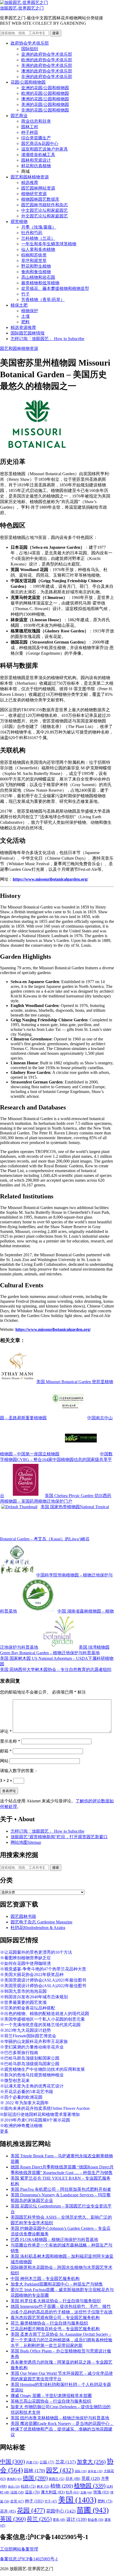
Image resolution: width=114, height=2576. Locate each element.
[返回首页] (24, 3)
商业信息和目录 (36, 121)
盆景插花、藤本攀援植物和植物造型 (55, 288)
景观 (91, 2478)
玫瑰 (101, 2492)
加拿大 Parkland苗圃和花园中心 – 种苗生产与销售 (57, 2284)
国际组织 (30, 49)
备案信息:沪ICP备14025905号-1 (29, 2559)
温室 (32, 2492)
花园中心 (61, 2511)
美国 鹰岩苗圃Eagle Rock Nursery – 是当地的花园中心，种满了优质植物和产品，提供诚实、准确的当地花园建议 (62, 2429)
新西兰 (57, 2479)
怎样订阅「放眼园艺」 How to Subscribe (47, 339)
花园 (31, 2510)
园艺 (60, 2470)
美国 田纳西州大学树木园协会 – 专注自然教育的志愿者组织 (56, 1670)
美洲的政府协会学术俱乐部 (47, 65)
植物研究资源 (34, 194)
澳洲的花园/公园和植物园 (45, 99)
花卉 (8, 2511)
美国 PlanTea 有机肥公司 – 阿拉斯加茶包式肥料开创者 (61, 2189)
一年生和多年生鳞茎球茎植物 (49, 244)
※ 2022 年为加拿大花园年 (24, 2103)
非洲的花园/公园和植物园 (45, 110)
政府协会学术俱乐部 (30, 43)
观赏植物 (19, 222)
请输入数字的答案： (19, 1771)
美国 (77, 2500)
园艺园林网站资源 (38, 188)
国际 (81, 2471)
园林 (34, 2471)
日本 (73, 2479)
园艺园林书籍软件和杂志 (45, 205)
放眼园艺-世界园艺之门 (22, 8)
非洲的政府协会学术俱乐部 (47, 77)
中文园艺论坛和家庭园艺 (45, 210)
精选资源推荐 (23, 327)
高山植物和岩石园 (38, 277)
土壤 (25, 316)
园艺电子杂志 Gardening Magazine (41, 1922)
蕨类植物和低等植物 (40, 283)
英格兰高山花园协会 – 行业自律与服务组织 (51, 2401)
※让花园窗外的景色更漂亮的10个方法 (36, 1952)
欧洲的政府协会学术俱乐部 (47, 60)
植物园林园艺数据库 (40, 199)
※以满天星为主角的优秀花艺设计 (32, 2086)
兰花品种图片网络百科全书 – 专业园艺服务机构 (55, 2329)
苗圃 (93, 2510)
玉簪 (86, 2492)
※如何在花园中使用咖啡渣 (25, 1963)
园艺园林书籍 (23, 1916)
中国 (12, 2462)
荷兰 (39, 2519)
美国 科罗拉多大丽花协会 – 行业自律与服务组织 (56, 2301)
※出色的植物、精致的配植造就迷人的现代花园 (45, 2014)
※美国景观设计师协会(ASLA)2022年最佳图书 (43, 1986)
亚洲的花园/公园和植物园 (45, 88)
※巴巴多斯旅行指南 (19, 2053)
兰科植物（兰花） (38, 238)
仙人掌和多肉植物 (38, 249)
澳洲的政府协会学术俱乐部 (47, 71)
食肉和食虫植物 (36, 272)
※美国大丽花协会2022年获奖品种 (32, 1975)
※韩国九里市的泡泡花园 (23, 1991)
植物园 (90, 2486)
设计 (76, 2519)
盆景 (17, 2501)
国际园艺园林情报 (28, 333)
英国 (13, 2519)
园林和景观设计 (36, 160)
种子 (34, 2501)
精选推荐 (30, 183)
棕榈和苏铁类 (34, 255)
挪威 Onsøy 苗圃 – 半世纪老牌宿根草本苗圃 (51, 2396)
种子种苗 (30, 132)
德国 (35, 2478)
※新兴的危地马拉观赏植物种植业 (32, 2075)
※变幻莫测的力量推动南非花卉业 (32, 2047)
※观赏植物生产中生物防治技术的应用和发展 (42, 2069)
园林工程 (30, 127)
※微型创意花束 (15, 2080)
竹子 (25, 294)
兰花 (66, 2462)
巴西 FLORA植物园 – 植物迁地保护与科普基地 (54, 2239)
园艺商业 (19, 116)
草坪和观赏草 (34, 261)
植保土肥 (19, 305)
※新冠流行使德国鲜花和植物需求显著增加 (40, 2114)
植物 (62, 2486)
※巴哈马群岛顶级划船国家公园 (30, 2058)
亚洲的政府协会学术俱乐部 (47, 54)
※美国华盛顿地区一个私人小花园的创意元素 (42, 2019)
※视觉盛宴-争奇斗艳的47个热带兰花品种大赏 (43, 1969)
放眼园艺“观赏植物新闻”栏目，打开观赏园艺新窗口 (59, 1837)
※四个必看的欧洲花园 (21, 2097)
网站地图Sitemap (26, 1842)
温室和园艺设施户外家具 (45, 149)
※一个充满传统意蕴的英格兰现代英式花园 (40, 2025)
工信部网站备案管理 (19, 2549)
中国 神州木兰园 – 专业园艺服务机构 (45, 2279)
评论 (6, 1731)
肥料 (25, 322)
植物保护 (30, 311)
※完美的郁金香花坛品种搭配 (28, 2008)
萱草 (59, 2520)
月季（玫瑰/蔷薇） (39, 227)
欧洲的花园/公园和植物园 (45, 93)
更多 (4, 2131)
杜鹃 (28, 2486)
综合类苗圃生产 (36, 138)
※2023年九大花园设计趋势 (25, 2030)
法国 (17, 2492)
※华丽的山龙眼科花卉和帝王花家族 (34, 2041)
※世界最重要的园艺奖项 (23, 2002)
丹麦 (32, 2462)
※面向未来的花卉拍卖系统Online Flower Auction (45, 2108)
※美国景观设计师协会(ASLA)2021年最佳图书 (43, 1980)
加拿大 (91, 2462)
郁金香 (96, 2520)
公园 (47, 2462)
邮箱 (6, 1751)
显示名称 (10, 1741)
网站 (4, 1761)
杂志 (14, 2487)
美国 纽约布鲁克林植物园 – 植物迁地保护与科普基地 (60, 2418)
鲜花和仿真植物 (36, 166)
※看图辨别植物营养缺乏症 (25, 1958)
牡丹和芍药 (32, 233)
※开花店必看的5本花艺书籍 (27, 2092)
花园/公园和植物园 (28, 82)
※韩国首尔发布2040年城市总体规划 (34, 1997)
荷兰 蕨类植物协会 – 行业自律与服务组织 (49, 2323)
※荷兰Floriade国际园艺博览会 (28, 2036)
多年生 (95, 2471)
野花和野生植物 (36, 266)
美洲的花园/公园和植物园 (45, 104)
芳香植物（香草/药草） (43, 300)
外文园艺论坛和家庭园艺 (45, 216)
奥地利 (14, 2479)
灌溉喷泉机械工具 (38, 155)
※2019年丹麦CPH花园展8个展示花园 (35, 2120)
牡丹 (73, 2492)
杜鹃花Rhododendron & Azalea (38, 1928)
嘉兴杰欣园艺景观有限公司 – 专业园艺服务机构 (55, 2318)
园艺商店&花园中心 (40, 143)
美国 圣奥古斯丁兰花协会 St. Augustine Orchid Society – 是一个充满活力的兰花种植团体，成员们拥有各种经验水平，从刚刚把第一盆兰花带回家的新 (62, 2340)
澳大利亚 (53, 2492)
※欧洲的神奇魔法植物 (21, 2126)
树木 (43, 2487)
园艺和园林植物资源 (30, 177)
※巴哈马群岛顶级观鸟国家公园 (30, 2064)
